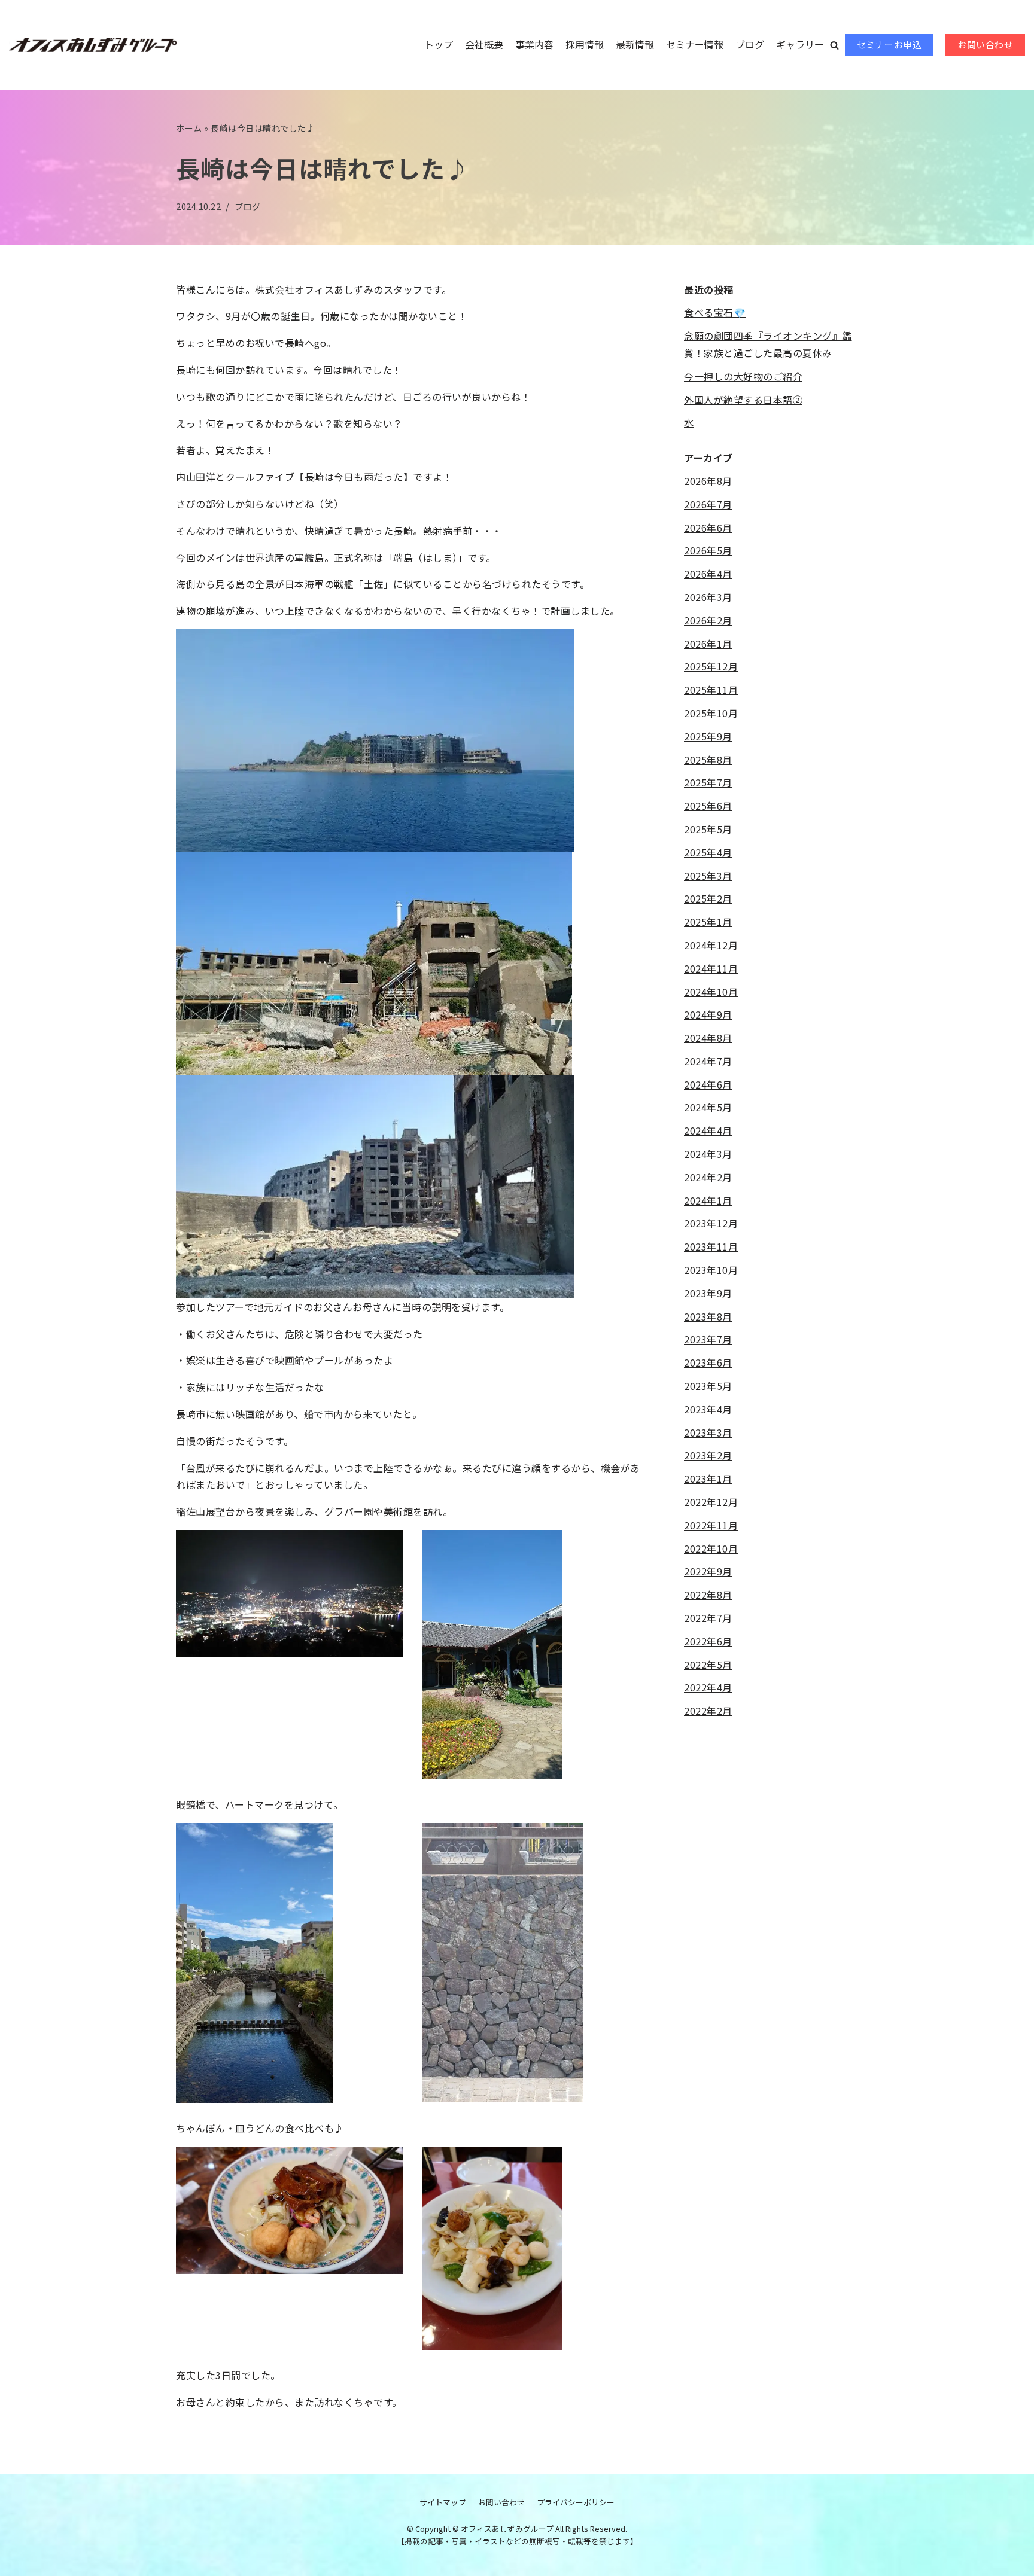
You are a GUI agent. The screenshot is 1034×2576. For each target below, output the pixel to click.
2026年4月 (708, 574)
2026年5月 (708, 550)
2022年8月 (708, 1595)
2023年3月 (708, 1432)
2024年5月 (708, 1107)
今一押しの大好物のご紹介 (743, 376)
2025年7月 (708, 782)
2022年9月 (708, 1571)
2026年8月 (708, 481)
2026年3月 (708, 597)
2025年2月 (708, 898)
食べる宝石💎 (715, 312)
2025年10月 (711, 713)
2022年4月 (708, 1687)
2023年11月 (711, 1246)
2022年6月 (708, 1641)
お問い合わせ (985, 45)
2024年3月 (708, 1154)
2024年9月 (708, 1014)
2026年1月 (708, 644)
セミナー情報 (695, 44)
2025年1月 (708, 922)
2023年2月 (708, 1455)
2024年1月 (708, 1200)
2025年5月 (708, 829)
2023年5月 (708, 1386)
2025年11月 (711, 690)
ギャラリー (800, 44)
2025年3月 (708, 876)
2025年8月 (708, 760)
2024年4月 (708, 1130)
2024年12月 (711, 945)
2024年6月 (708, 1084)
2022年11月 (711, 1525)
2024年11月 (711, 968)
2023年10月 (711, 1270)
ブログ (750, 44)
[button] (834, 45)
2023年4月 (708, 1409)
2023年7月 (708, 1339)
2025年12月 (711, 666)
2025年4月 (708, 852)
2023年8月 (708, 1316)
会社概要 (484, 44)
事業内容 (534, 44)
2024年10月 (711, 992)
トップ (439, 44)
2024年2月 (708, 1177)
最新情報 (635, 44)
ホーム (189, 128)
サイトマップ (443, 2502)
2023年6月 (708, 1362)
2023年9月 (708, 1293)
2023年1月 (708, 1478)
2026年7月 (708, 504)
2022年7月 (708, 1618)
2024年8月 (708, 1038)
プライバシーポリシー (576, 2502)
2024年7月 (708, 1061)
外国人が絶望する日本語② (743, 400)
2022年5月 (708, 1665)
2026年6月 (708, 528)
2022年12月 (711, 1502)
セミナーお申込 (889, 45)
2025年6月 (708, 806)
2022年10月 (711, 1548)
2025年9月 (708, 736)
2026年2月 (708, 620)
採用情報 (585, 44)
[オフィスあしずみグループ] (93, 45)
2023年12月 (711, 1223)
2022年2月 (708, 1711)
